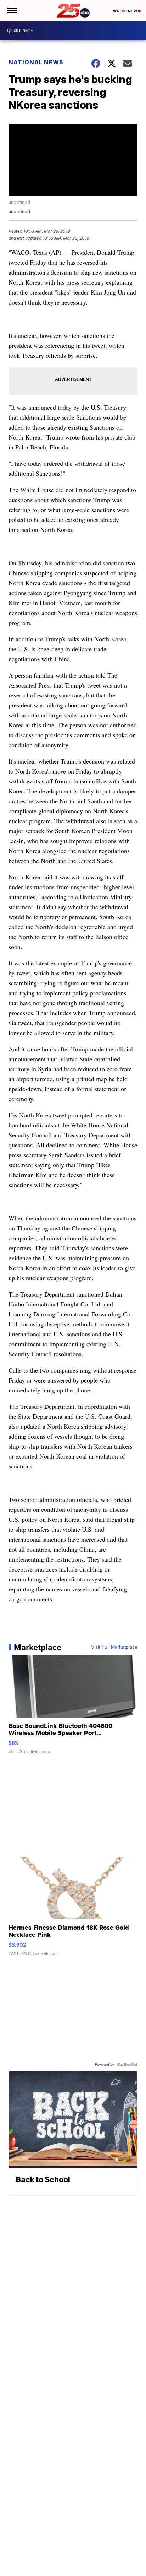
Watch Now (125, 11)
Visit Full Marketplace (114, 1647)
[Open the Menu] (12, 11)
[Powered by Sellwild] (127, 2065)
